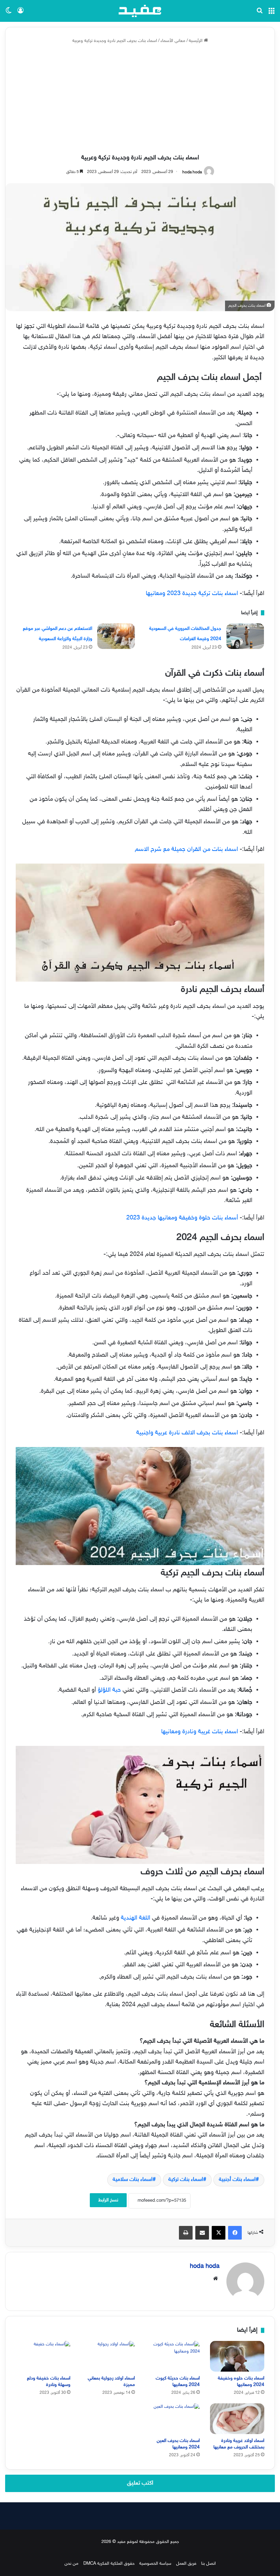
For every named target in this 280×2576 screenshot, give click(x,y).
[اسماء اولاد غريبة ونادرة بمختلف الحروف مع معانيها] (237, 2419)
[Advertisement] (140, 99)
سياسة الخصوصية (155, 2564)
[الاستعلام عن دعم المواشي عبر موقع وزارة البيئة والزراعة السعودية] (116, 636)
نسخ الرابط (108, 2200)
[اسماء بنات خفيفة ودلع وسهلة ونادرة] (43, 2356)
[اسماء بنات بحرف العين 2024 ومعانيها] (172, 2419)
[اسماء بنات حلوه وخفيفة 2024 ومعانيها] (237, 2356)
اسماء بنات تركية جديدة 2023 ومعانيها (193, 594)
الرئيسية (196, 41)
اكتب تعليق (140, 2483)
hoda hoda (192, 172)
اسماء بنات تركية (186, 2180)
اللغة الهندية (136, 1918)
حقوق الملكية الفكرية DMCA (109, 2564)
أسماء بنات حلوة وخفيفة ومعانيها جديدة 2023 (182, 1218)
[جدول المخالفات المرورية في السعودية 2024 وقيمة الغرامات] (245, 636)
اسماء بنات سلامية (133, 2180)
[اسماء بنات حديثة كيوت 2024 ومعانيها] (172, 2356)
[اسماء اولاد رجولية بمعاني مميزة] (108, 2356)
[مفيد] (140, 11)
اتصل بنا (208, 2564)
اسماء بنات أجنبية (237, 2180)
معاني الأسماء (173, 41)
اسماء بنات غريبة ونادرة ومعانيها (200, 1732)
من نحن (72, 2564)
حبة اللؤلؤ (110, 1690)
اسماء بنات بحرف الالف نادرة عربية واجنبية (187, 1433)
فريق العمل (186, 2564)
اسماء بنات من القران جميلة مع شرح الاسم (187, 850)
